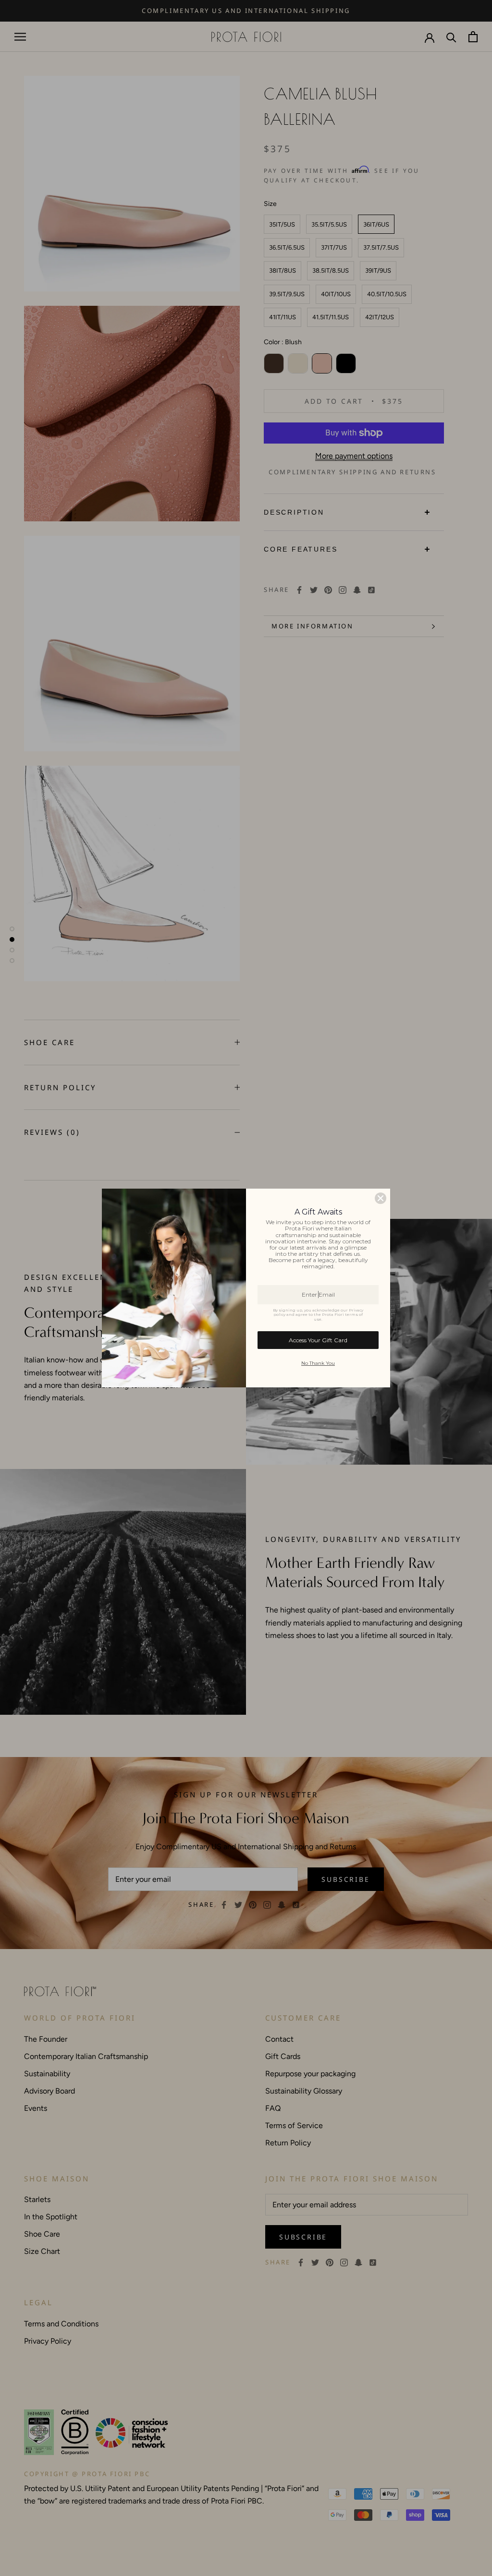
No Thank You (318, 1363)
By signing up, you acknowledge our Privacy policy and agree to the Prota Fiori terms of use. (318, 1315)
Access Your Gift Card (318, 1340)
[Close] (381, 1198)
